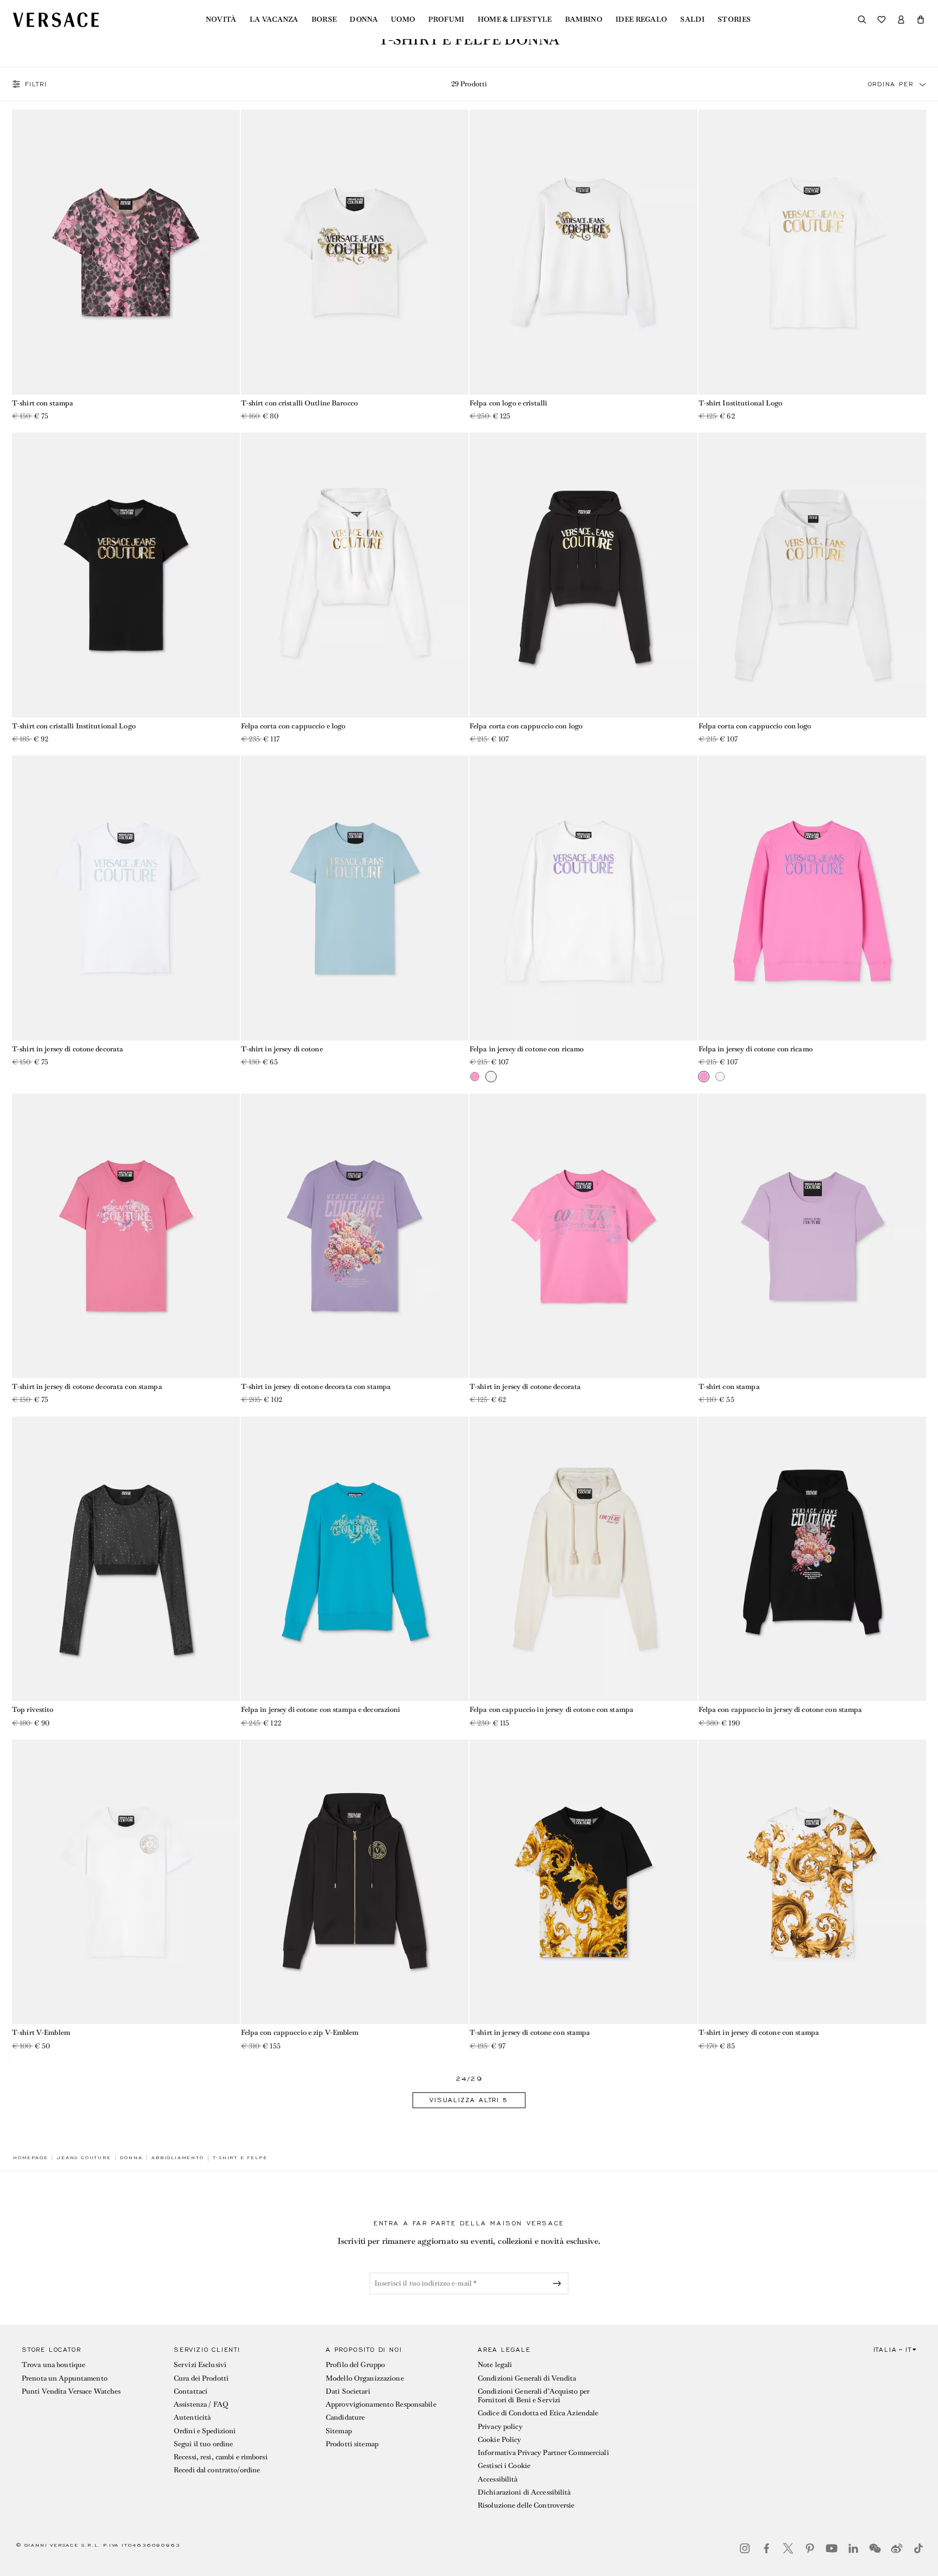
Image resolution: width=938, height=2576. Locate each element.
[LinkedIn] (853, 2548)
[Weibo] (897, 2548)
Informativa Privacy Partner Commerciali (543, 2453)
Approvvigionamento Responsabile (381, 2404)
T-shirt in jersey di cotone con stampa (530, 2032)
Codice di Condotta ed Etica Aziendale (538, 2413)
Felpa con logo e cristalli (508, 403)
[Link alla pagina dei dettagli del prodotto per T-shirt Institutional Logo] (813, 252)
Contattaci (191, 2391)
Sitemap (339, 2431)
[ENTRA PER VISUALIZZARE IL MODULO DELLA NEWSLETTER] (559, 2283)
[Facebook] (766, 2548)
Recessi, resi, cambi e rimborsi (221, 2457)
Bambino (584, 20)
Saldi (692, 20)
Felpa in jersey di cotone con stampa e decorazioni (321, 1709)
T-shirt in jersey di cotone (282, 1049)
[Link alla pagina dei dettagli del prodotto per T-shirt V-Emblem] (126, 1882)
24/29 (469, 2079)
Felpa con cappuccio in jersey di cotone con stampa (552, 1709)
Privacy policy (500, 2426)
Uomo (403, 20)
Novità (221, 20)
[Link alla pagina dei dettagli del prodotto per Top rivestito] (126, 1559)
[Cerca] (862, 20)
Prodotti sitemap (352, 2444)
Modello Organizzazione (365, 2378)
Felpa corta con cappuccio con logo (526, 726)
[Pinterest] (810, 2548)
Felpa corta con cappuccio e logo (293, 726)
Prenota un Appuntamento (65, 2378)
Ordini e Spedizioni (205, 2431)
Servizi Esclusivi (200, 2365)
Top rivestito (33, 1709)
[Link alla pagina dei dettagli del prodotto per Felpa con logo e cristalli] (584, 252)
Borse (324, 20)
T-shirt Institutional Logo (741, 403)
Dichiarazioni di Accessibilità (524, 2492)
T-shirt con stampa (43, 403)
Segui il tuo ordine (203, 2444)
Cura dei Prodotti (201, 2378)
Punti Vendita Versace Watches (71, 2391)
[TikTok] (918, 2548)
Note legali (495, 2365)
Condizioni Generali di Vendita (527, 2378)
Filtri (36, 84)
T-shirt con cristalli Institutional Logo (74, 726)
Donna (364, 20)
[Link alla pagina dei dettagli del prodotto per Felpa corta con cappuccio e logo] (355, 575)
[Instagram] (745, 2548)
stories (734, 20)
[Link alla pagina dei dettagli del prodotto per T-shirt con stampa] (126, 252)
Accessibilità (498, 2479)
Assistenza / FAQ (201, 2404)
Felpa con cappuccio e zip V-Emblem (300, 2032)
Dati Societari (348, 2391)
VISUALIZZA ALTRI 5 (469, 2100)
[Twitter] (788, 2548)
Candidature (345, 2417)
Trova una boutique (53, 2365)
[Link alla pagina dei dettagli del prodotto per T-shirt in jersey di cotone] (355, 898)
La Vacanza (274, 20)
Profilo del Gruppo (355, 2365)
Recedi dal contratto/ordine (217, 2470)
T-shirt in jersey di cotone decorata (68, 1049)
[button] (921, 20)
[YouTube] (832, 2548)
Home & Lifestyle (515, 20)
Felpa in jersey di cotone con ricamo (527, 1049)
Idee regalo (642, 20)
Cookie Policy (500, 2439)
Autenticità (192, 2417)
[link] (30, 2158)
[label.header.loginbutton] (901, 20)
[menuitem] (221, 20)
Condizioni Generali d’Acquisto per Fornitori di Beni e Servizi (534, 2396)
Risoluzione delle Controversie (526, 2505)
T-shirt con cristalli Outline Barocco (299, 403)
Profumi (446, 20)
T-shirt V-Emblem (41, 2032)
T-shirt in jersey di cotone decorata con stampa (87, 1387)
